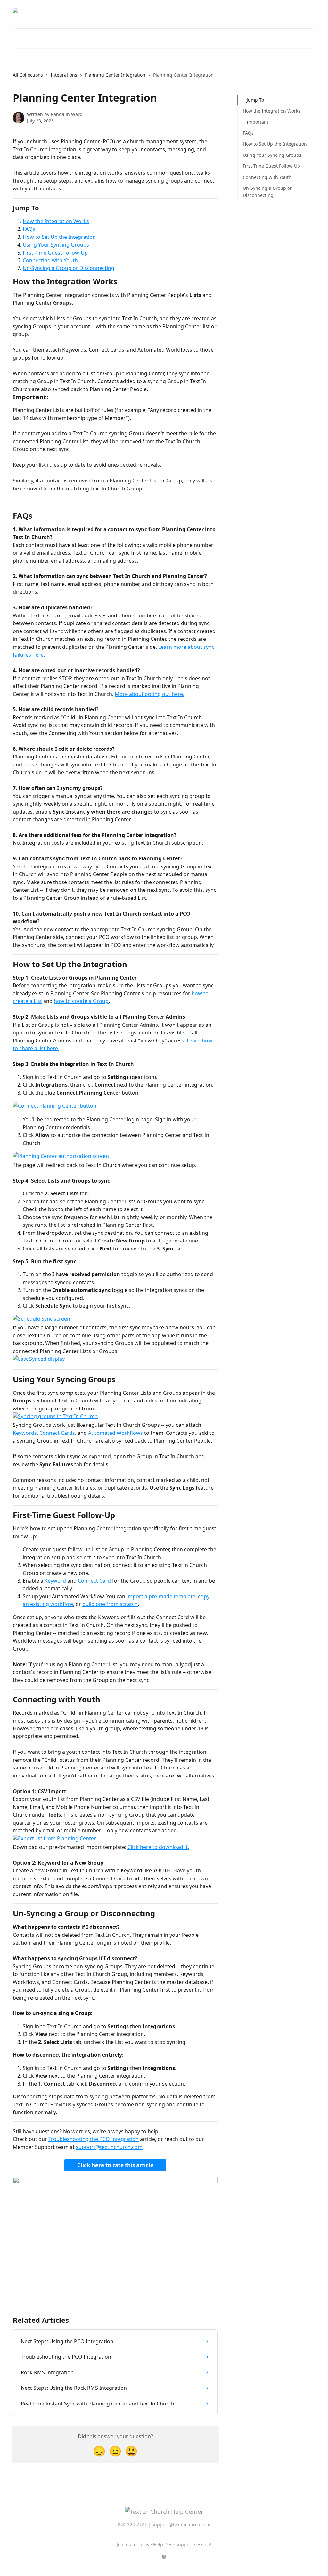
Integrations (64, 75)
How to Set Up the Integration (59, 237)
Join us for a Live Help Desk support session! (164, 2544)
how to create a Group (81, 1001)
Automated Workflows (115, 1433)
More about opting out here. (149, 694)
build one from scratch (110, 1604)
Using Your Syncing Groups (56, 245)
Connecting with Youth (50, 260)
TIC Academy (297, 10)
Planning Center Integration (115, 75)
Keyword (55, 1581)
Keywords (25, 1433)
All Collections (28, 75)
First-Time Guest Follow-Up (55, 253)
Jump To (255, 100)
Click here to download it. (158, 1847)
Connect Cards (57, 1433)
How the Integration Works (56, 221)
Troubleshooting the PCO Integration (94, 2139)
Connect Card (94, 1581)
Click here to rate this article (115, 2165)
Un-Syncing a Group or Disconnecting (69, 268)
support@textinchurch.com (109, 2147)
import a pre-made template (161, 1596)
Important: (258, 122)
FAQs (29, 229)
